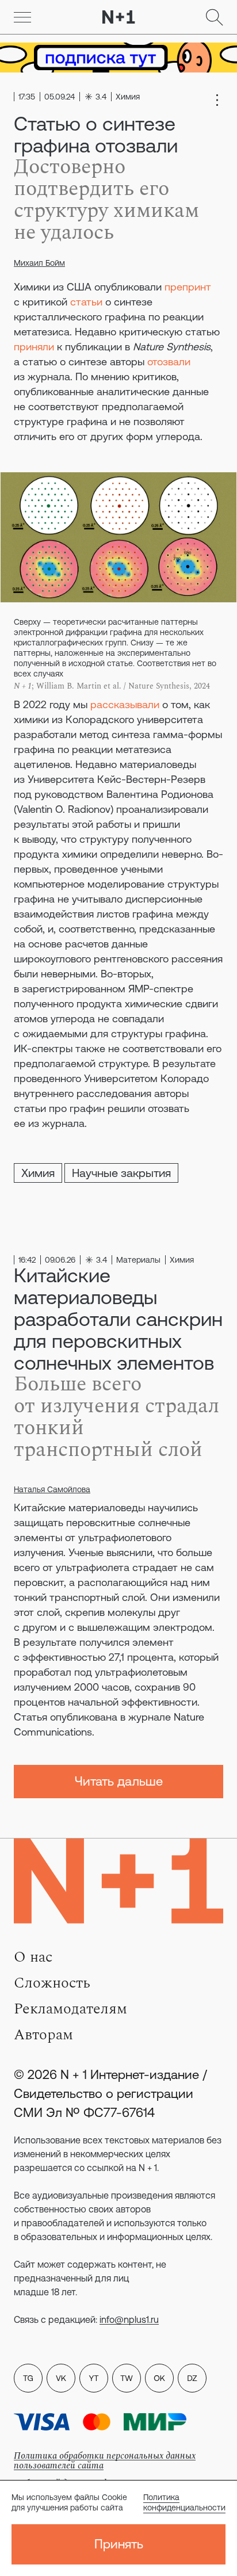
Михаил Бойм (39, 263)
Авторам (43, 2035)
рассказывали (125, 704)
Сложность (52, 1983)
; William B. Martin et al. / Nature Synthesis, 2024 (112, 686)
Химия (38, 1173)
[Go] (22, 17)
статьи (86, 302)
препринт (188, 287)
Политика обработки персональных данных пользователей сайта (105, 2461)
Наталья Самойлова (52, 1489)
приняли (34, 347)
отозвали (169, 362)
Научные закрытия (121, 1173)
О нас (33, 1957)
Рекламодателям (70, 2009)
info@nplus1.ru (129, 2319)
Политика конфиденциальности (184, 2502)
